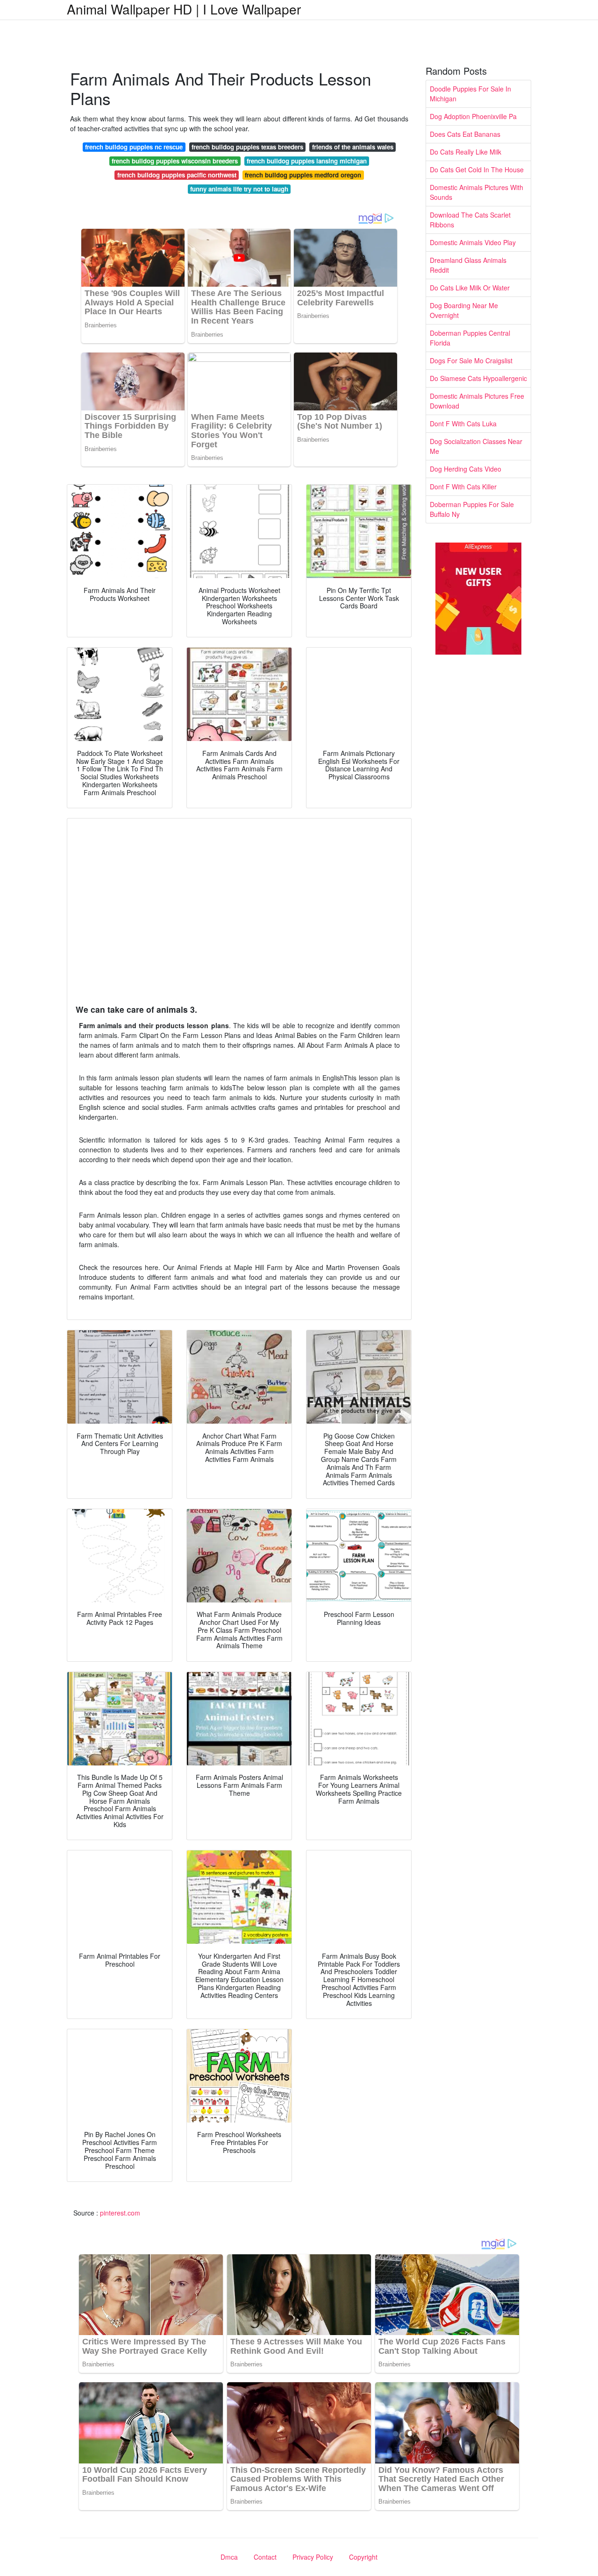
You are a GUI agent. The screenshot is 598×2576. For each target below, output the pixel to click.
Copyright (363, 2557)
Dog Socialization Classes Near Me (476, 446)
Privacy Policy (313, 2557)
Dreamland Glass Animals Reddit (468, 265)
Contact (265, 2557)
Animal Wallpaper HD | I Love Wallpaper (184, 9)
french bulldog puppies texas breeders (247, 147)
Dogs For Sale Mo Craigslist (471, 360)
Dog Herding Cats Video (466, 469)
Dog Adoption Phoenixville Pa (473, 116)
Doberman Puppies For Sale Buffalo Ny (472, 509)
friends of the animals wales (353, 147)
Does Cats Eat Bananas (465, 134)
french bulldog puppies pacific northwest (177, 175)
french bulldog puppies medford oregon (303, 175)
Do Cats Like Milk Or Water (470, 288)
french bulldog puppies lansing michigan (307, 161)
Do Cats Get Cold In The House (477, 169)
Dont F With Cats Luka (463, 423)
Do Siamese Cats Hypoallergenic (478, 378)
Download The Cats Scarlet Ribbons (470, 220)
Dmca (229, 2557)
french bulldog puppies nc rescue (134, 147)
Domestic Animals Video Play (473, 242)
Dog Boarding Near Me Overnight (464, 310)
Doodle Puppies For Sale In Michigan (470, 94)
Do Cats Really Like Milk (466, 152)
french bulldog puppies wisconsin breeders (175, 161)
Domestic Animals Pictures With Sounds (477, 192)
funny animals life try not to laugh (239, 189)
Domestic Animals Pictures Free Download (477, 401)
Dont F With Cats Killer (463, 487)
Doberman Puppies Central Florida (470, 338)
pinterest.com (120, 2213)
